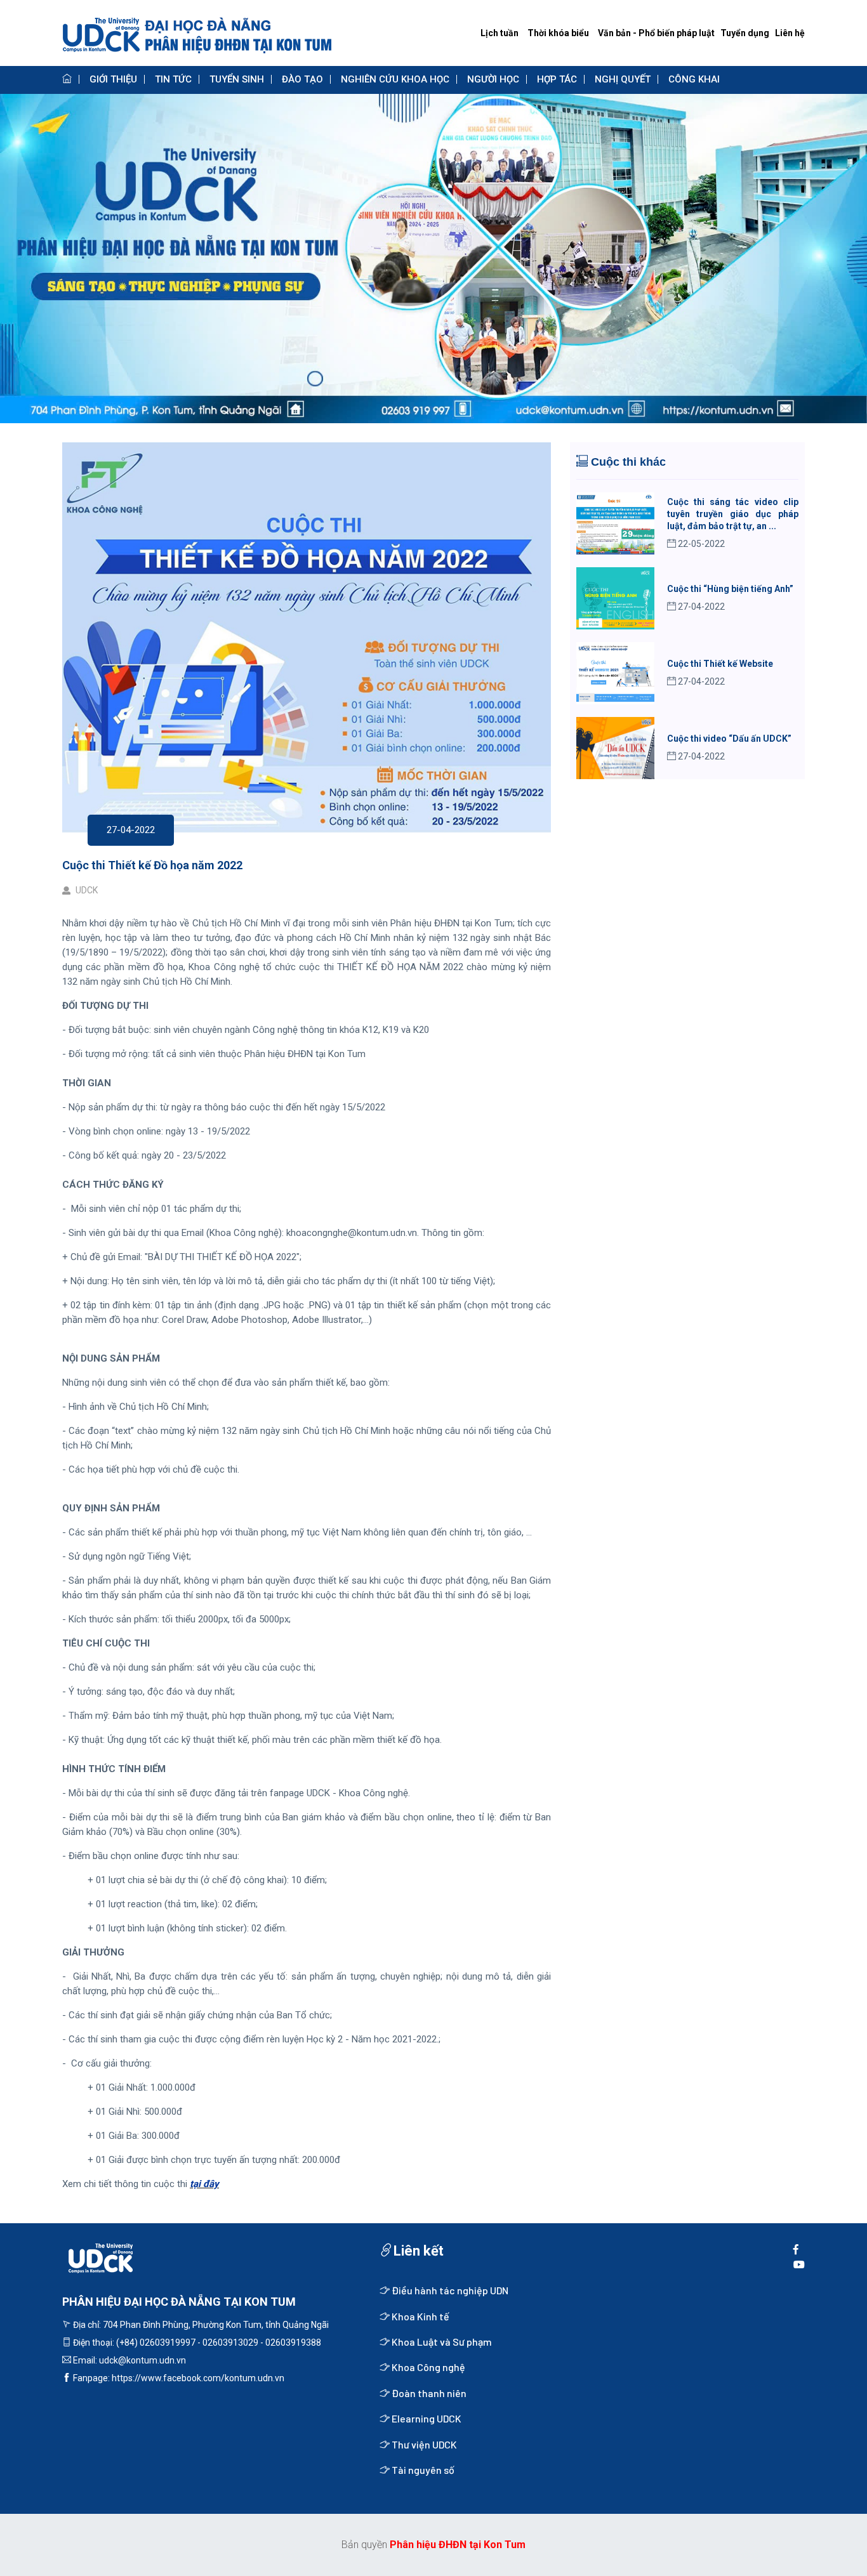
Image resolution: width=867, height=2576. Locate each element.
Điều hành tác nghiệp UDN (449, 2290)
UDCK (86, 890)
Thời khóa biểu (558, 33)
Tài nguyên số (422, 2470)
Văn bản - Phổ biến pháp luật (656, 33)
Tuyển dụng (745, 33)
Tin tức (173, 79)
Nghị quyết (623, 79)
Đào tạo (302, 79)
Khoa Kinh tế (420, 2316)
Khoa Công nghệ (427, 2367)
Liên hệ (790, 33)
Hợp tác (557, 79)
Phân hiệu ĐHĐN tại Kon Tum (458, 2545)
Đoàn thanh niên (428, 2393)
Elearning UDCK (426, 2418)
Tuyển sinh (237, 79)
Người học (493, 79)
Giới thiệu (113, 79)
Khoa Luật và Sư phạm (441, 2342)
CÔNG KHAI (694, 79)
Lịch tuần (500, 33)
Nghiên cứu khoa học (395, 79)
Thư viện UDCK (423, 2444)
